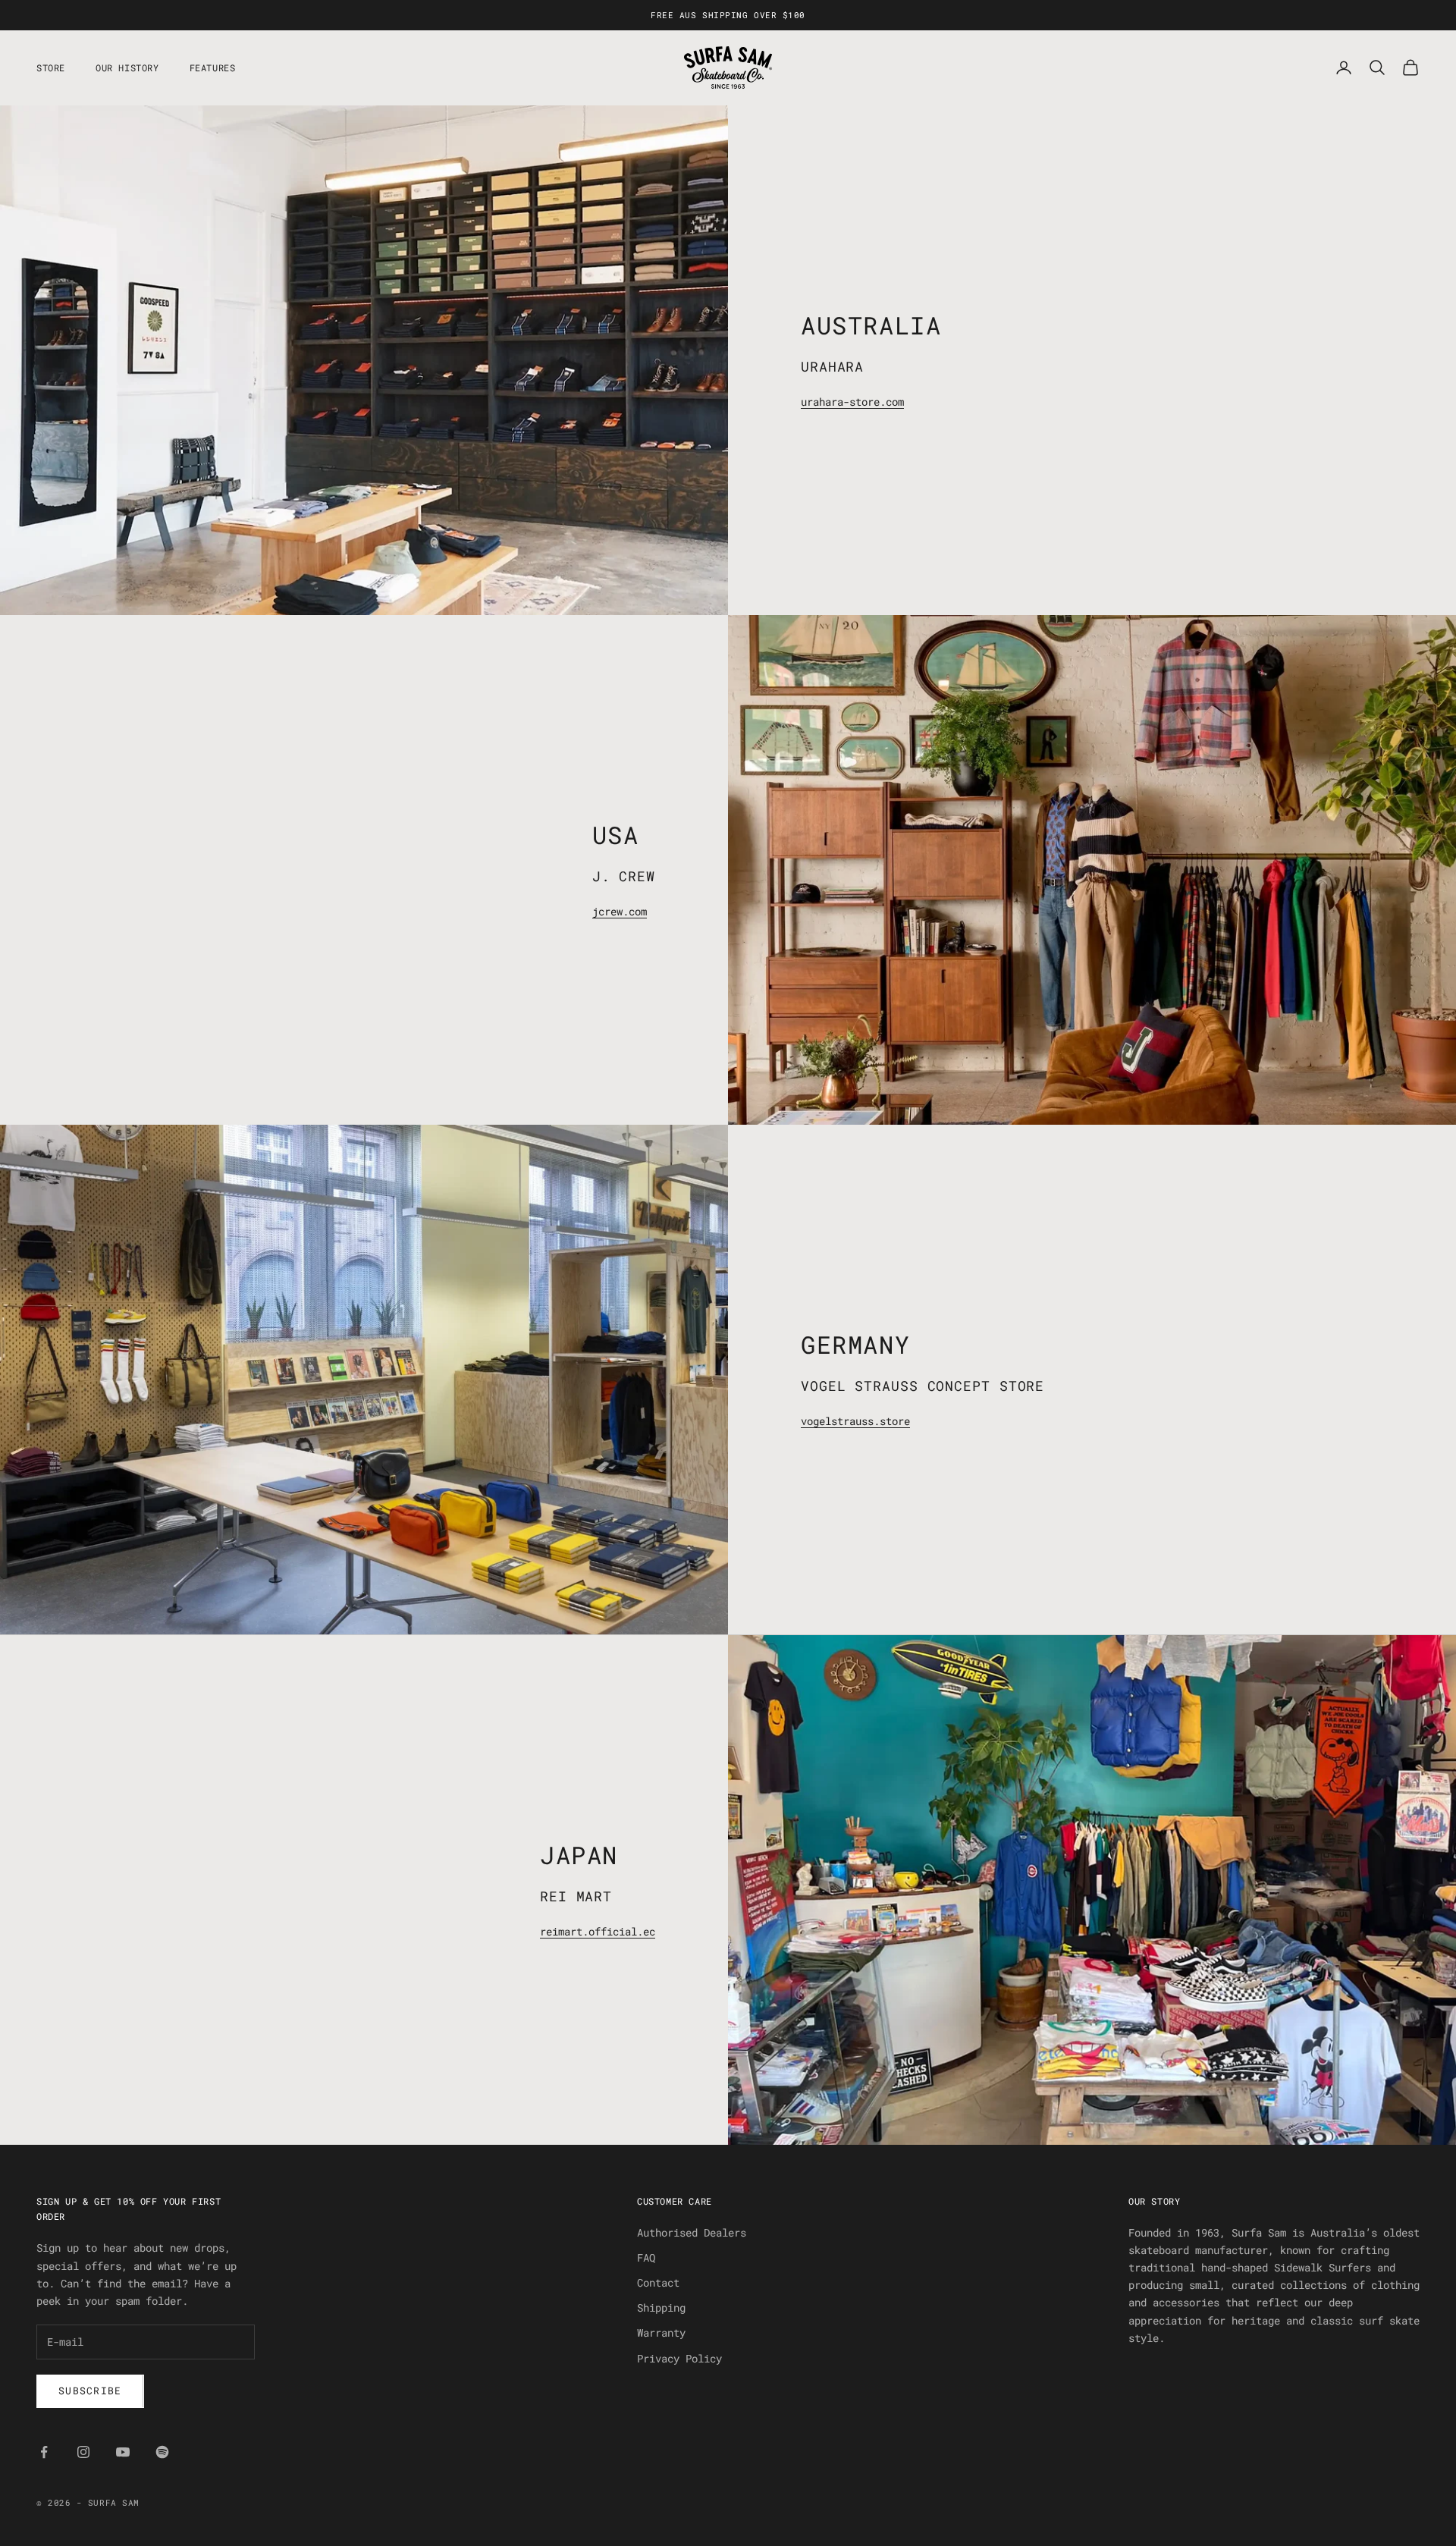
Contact (658, 2282)
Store (51, 67)
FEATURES (213, 67)
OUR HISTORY (127, 67)
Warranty (661, 2333)
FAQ (646, 2257)
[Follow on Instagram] (83, 2452)
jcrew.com (620, 911)
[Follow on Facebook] (44, 2452)
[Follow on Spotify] (162, 2452)
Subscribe (90, 2391)
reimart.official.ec (598, 1931)
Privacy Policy (679, 2358)
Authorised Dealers (692, 2232)
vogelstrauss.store (855, 1421)
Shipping (661, 2307)
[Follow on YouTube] (123, 2452)
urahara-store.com (852, 402)
